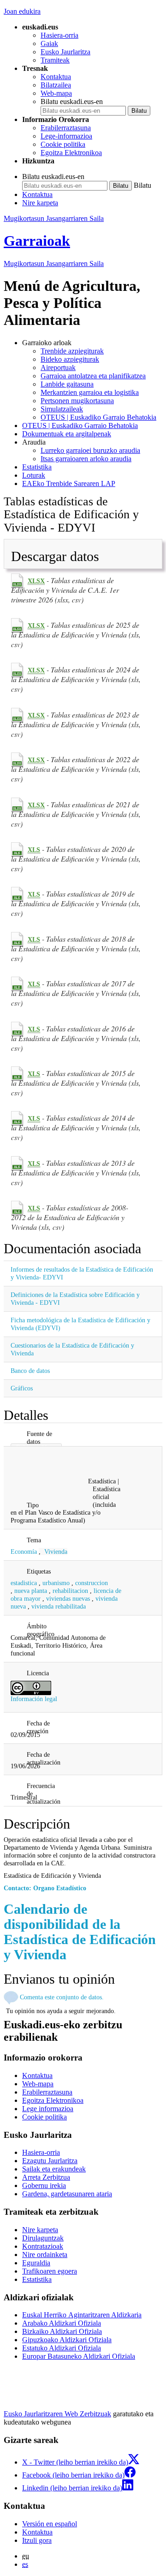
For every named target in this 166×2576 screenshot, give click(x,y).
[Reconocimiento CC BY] (31, 1687)
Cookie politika (63, 144)
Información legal (34, 1699)
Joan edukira (22, 11)
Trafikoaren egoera (50, 2271)
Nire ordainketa (45, 2255)
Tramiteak (55, 60)
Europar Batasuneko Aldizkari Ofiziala (79, 2356)
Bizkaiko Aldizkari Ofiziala (62, 2331)
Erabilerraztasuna (66, 128)
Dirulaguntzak (43, 2238)
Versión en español (50, 2524)
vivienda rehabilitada (59, 1606)
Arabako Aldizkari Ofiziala (62, 2323)
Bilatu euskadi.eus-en (72, 101)
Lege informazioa (48, 2109)
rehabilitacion (70, 1591)
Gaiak (49, 43)
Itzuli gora (37, 2540)
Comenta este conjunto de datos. (62, 1997)
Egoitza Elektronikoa (71, 153)
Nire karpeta (40, 203)
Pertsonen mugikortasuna (77, 401)
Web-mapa (56, 93)
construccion (92, 1583)
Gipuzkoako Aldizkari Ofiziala (67, 2340)
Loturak (34, 475)
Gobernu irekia (44, 2185)
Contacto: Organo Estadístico (45, 1888)
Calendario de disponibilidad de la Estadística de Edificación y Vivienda (80, 1932)
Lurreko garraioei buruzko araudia (90, 450)
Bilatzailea (56, 85)
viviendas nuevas (68, 1598)
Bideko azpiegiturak (70, 359)
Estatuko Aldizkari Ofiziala (62, 2348)
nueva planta (31, 1591)
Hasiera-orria (59, 35)
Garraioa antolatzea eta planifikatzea (93, 376)
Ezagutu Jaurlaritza (50, 2161)
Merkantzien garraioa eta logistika (90, 392)
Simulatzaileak (62, 409)
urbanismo (56, 1583)
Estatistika (37, 467)
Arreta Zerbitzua (46, 2177)
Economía (24, 1551)
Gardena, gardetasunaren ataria (67, 2194)
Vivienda (56, 1551)
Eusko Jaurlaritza (65, 52)
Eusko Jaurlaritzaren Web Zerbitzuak (57, 2414)
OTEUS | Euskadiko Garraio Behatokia (98, 417)
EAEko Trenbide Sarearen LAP (69, 483)
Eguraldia (36, 2263)
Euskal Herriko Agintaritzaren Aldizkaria (82, 2315)
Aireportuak (58, 368)
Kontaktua (56, 77)
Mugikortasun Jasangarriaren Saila (54, 218)
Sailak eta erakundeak (54, 2169)
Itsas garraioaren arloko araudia (86, 459)
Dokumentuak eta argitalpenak (67, 434)
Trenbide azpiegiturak (72, 351)
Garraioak (37, 241)
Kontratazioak (43, 2246)
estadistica (24, 1583)
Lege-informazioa (66, 136)
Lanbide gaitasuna (67, 384)
